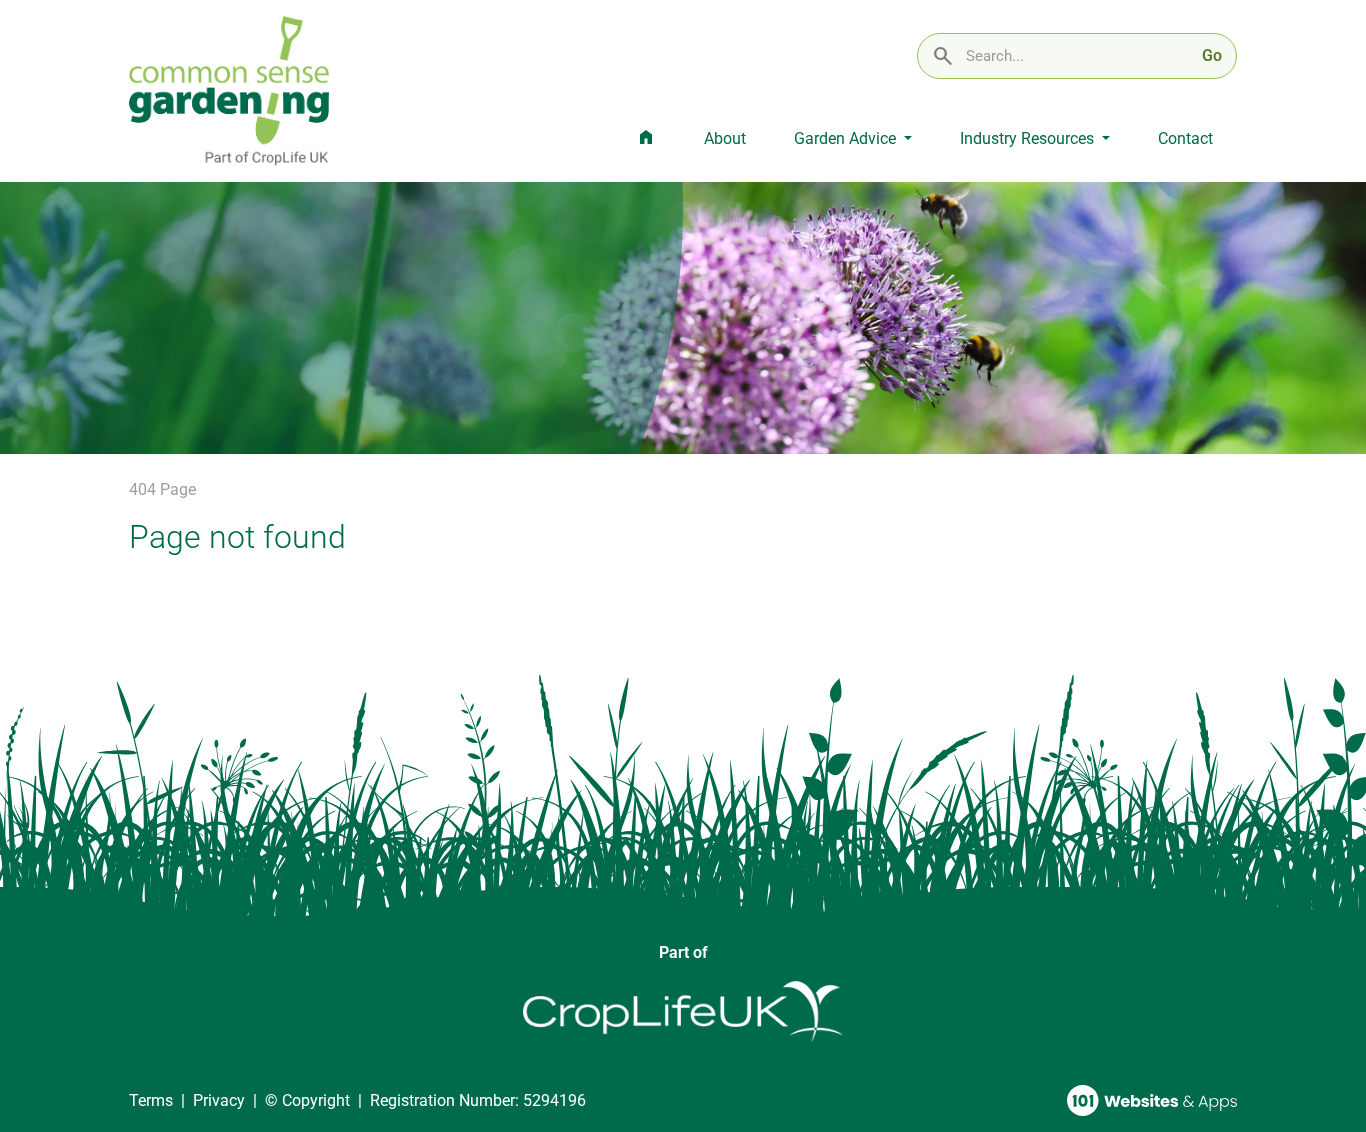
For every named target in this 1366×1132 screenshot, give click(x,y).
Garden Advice (847, 138)
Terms (151, 1100)
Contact (1185, 138)
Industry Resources (1029, 138)
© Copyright (307, 1100)
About (725, 138)
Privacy (219, 1100)
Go (1212, 55)
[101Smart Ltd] (1152, 1101)
